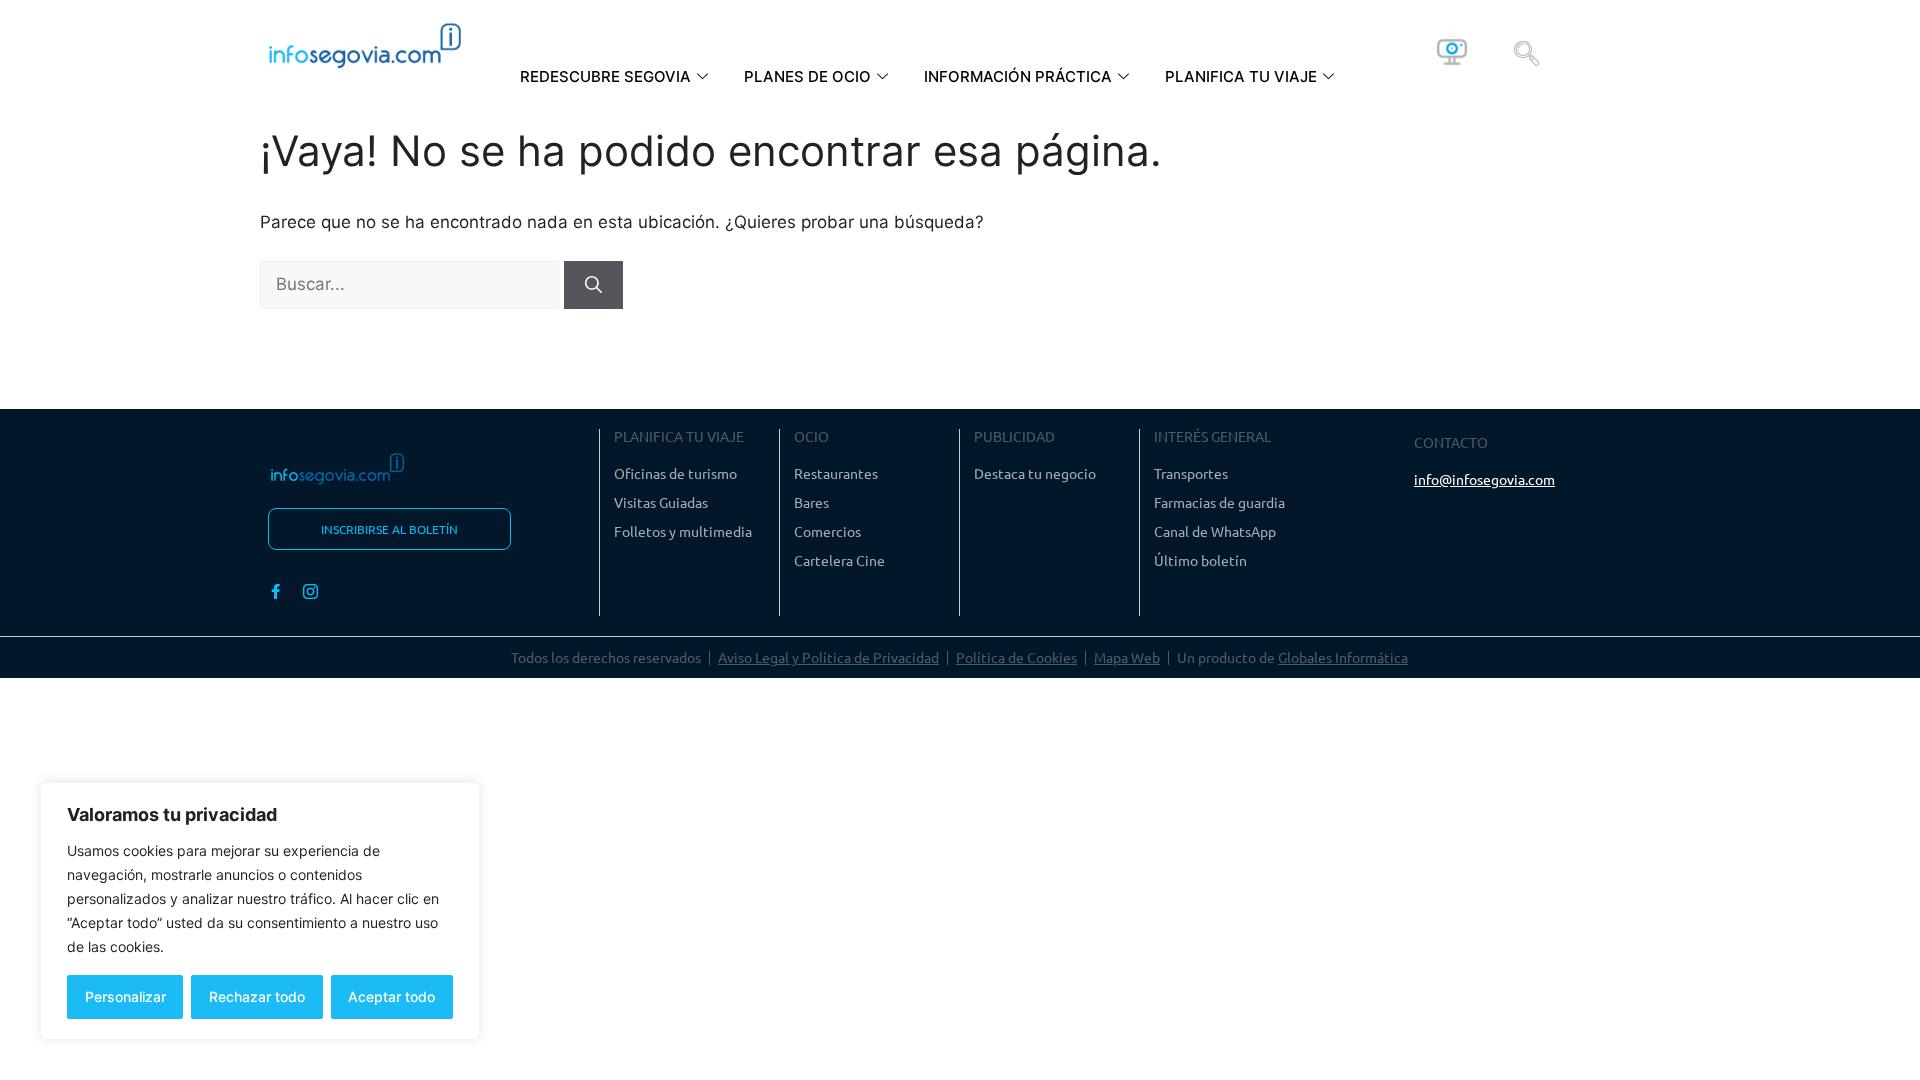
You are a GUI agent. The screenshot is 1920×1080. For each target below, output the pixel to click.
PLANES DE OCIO (807, 76)
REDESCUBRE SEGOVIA (605, 76)
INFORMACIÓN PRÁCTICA (1018, 76)
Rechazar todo (257, 996)
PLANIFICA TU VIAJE (1241, 76)
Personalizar (125, 996)
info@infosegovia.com (1484, 479)
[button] (1526, 52)
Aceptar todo (391, 996)
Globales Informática (1343, 657)
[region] (260, 911)
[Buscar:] (412, 284)
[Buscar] (593, 285)
